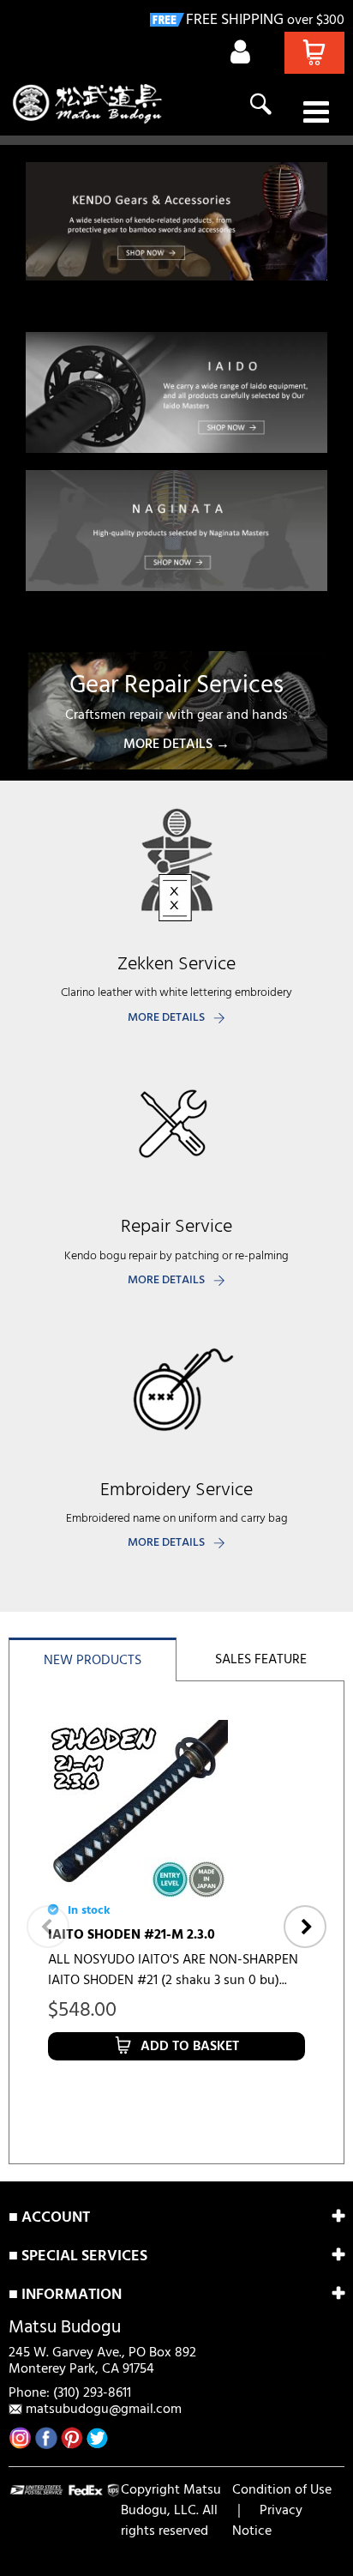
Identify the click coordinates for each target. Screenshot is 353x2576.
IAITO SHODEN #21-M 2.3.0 (132, 1935)
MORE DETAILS (166, 1018)
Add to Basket (190, 2047)
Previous (48, 1927)
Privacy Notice (267, 2521)
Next (305, 1927)
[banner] (176, 221)
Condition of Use (282, 2490)
